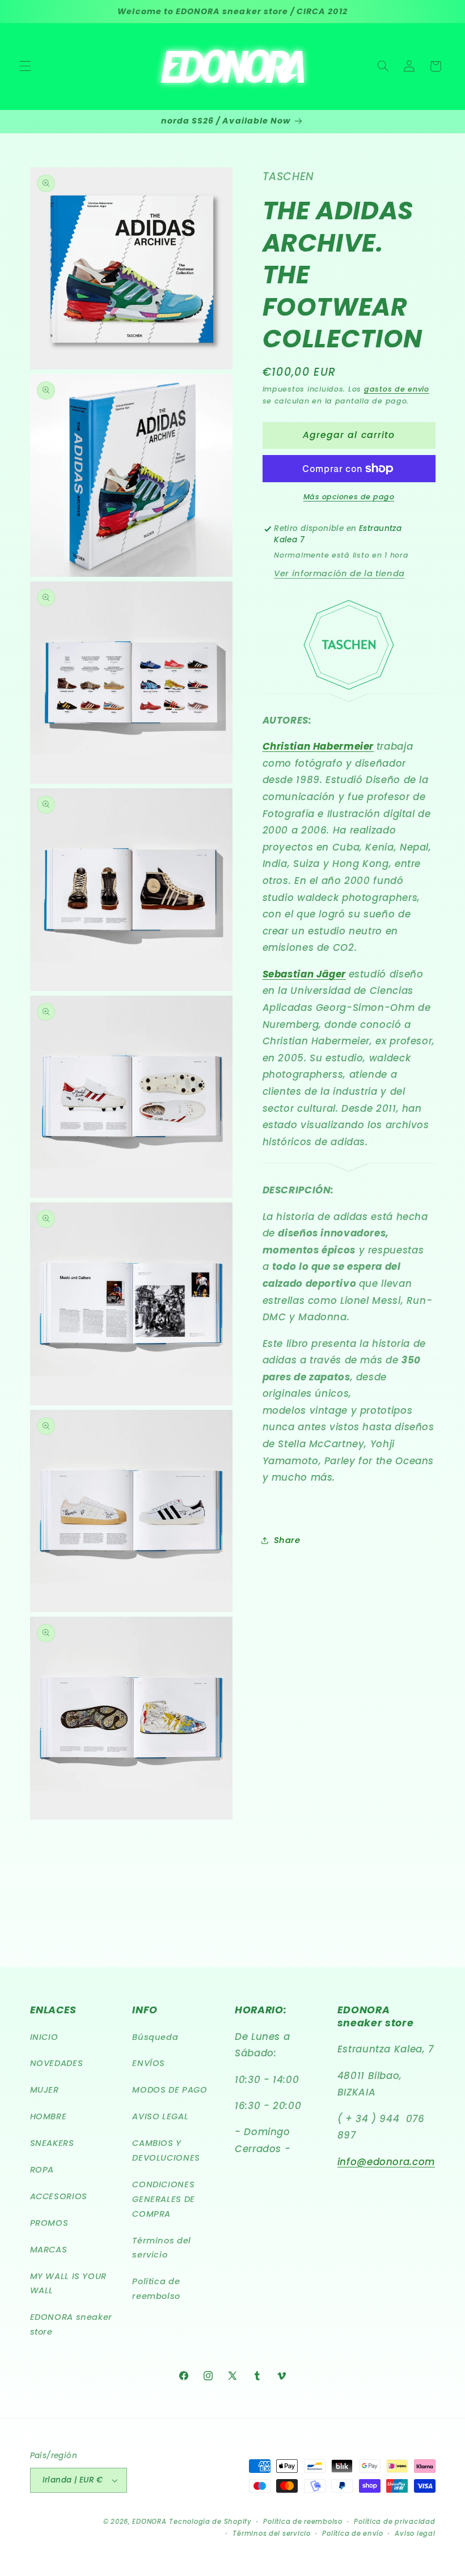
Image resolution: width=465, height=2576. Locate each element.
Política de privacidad (394, 2522)
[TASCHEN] (349, 645)
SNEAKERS (52, 2143)
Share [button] (287, 1540)
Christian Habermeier (318, 746)
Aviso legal (415, 2534)
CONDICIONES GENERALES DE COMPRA (164, 2199)
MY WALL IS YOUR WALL (68, 2284)
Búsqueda (155, 2037)
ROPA (42, 2170)
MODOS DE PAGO (170, 2090)
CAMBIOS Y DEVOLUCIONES (166, 2150)
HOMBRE (48, 2116)
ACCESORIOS (59, 2196)
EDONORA (149, 2522)
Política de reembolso (156, 2289)
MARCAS (49, 2250)
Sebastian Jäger (304, 974)
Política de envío (353, 2534)
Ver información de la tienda (339, 573)
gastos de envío (397, 389)
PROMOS (49, 2223)
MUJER (45, 2090)
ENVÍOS (149, 2063)
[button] (25, 66)
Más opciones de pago (349, 497)
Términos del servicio (162, 2248)
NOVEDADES (57, 2063)
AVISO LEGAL (160, 2116)
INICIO (44, 2037)
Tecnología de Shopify (210, 2522)
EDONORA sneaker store (71, 2324)
